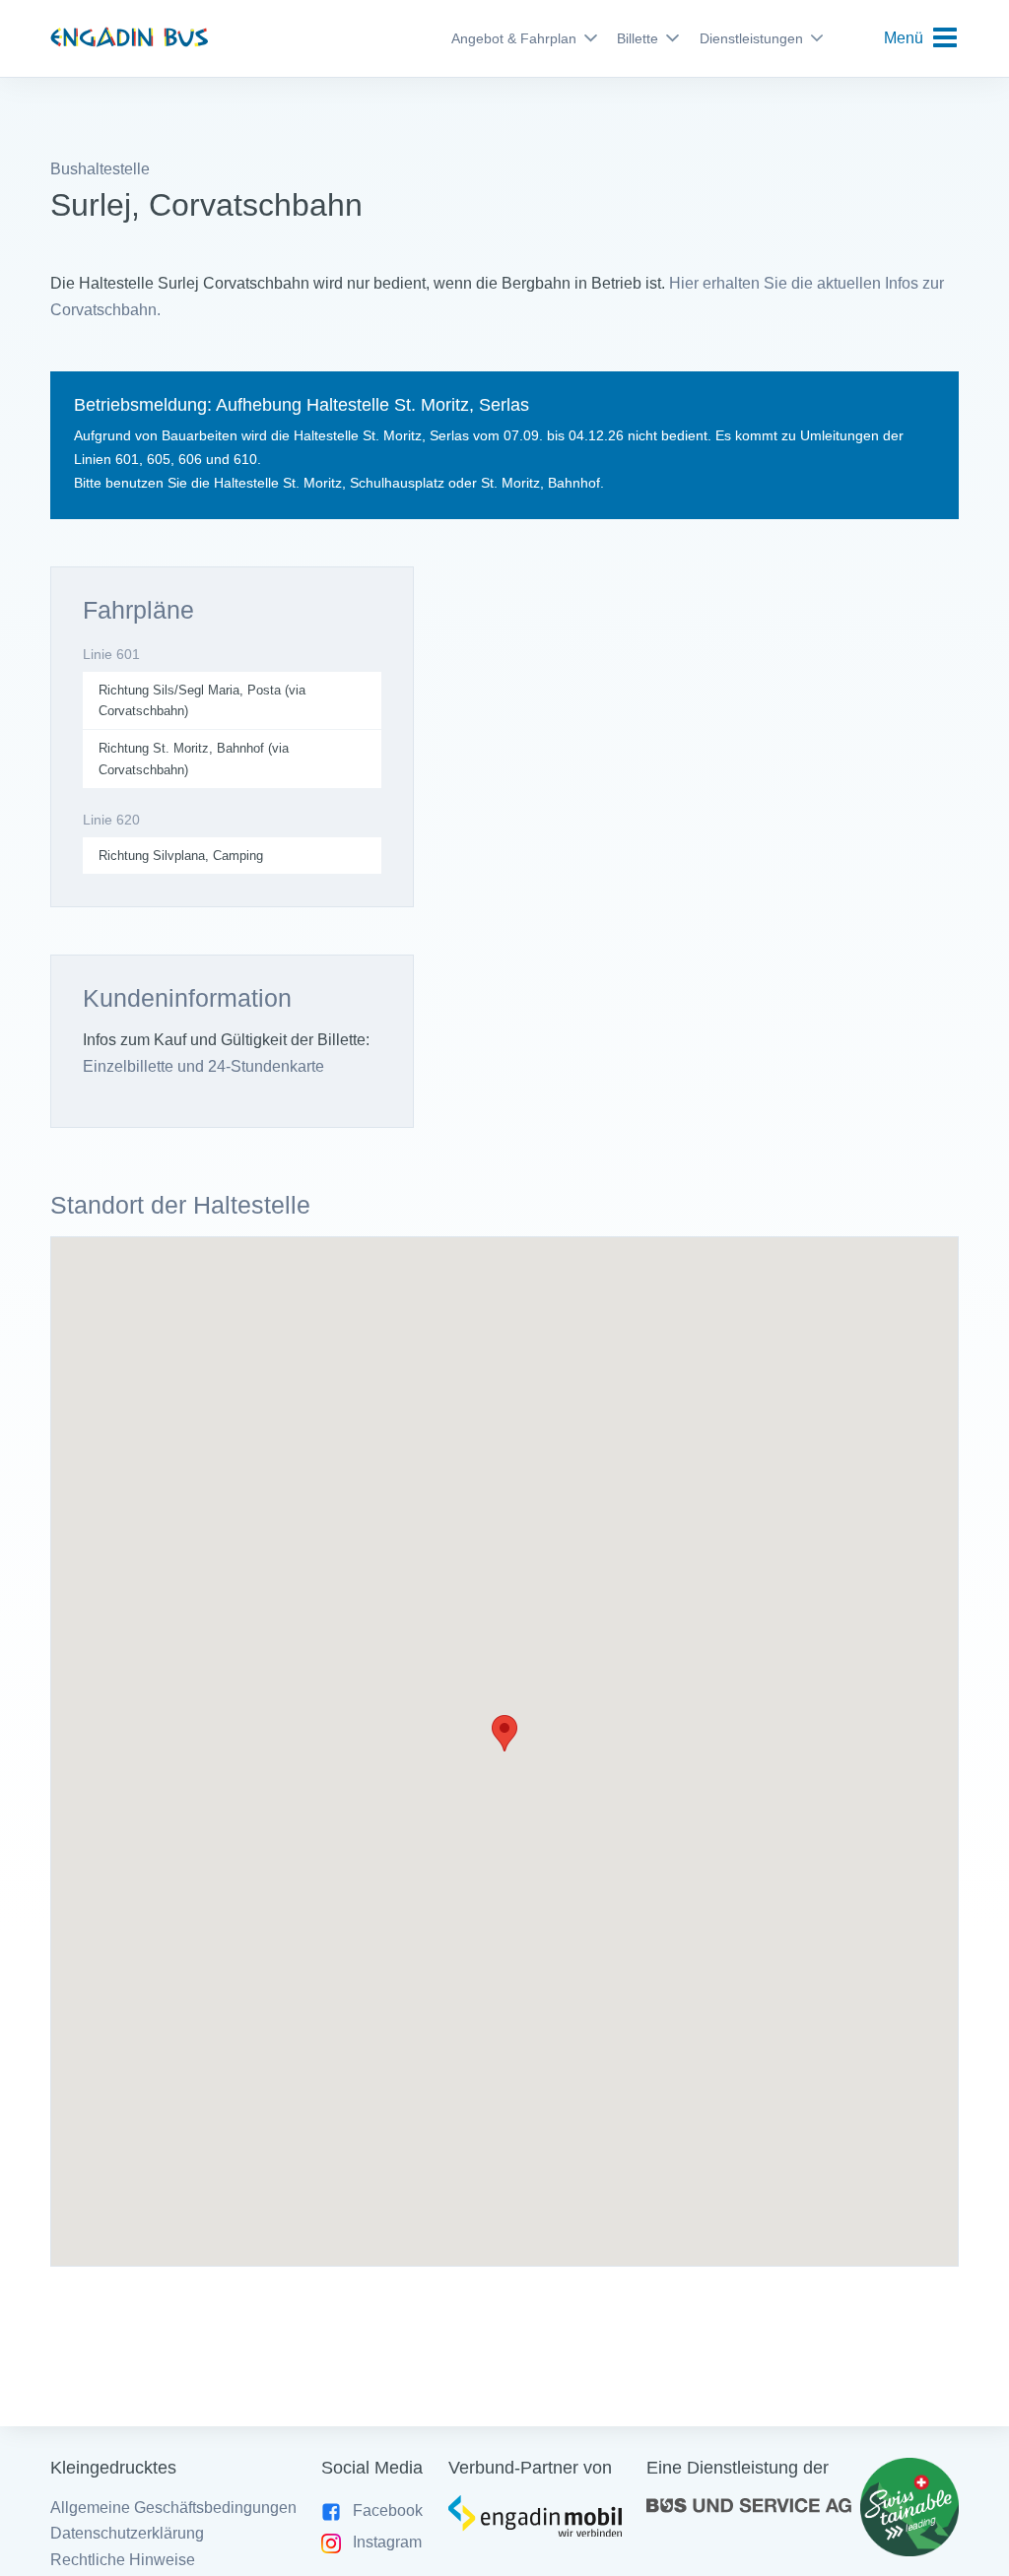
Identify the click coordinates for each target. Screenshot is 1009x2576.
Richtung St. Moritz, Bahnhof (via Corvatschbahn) (194, 759)
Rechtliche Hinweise (123, 2560)
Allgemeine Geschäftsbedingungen (173, 2508)
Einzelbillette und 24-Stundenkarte (203, 1066)
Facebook (388, 2510)
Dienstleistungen (751, 38)
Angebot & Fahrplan (514, 38)
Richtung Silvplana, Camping (181, 856)
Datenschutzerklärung (127, 2533)
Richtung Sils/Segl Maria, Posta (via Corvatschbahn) (202, 700)
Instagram (387, 2542)
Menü (904, 38)
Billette (638, 38)
